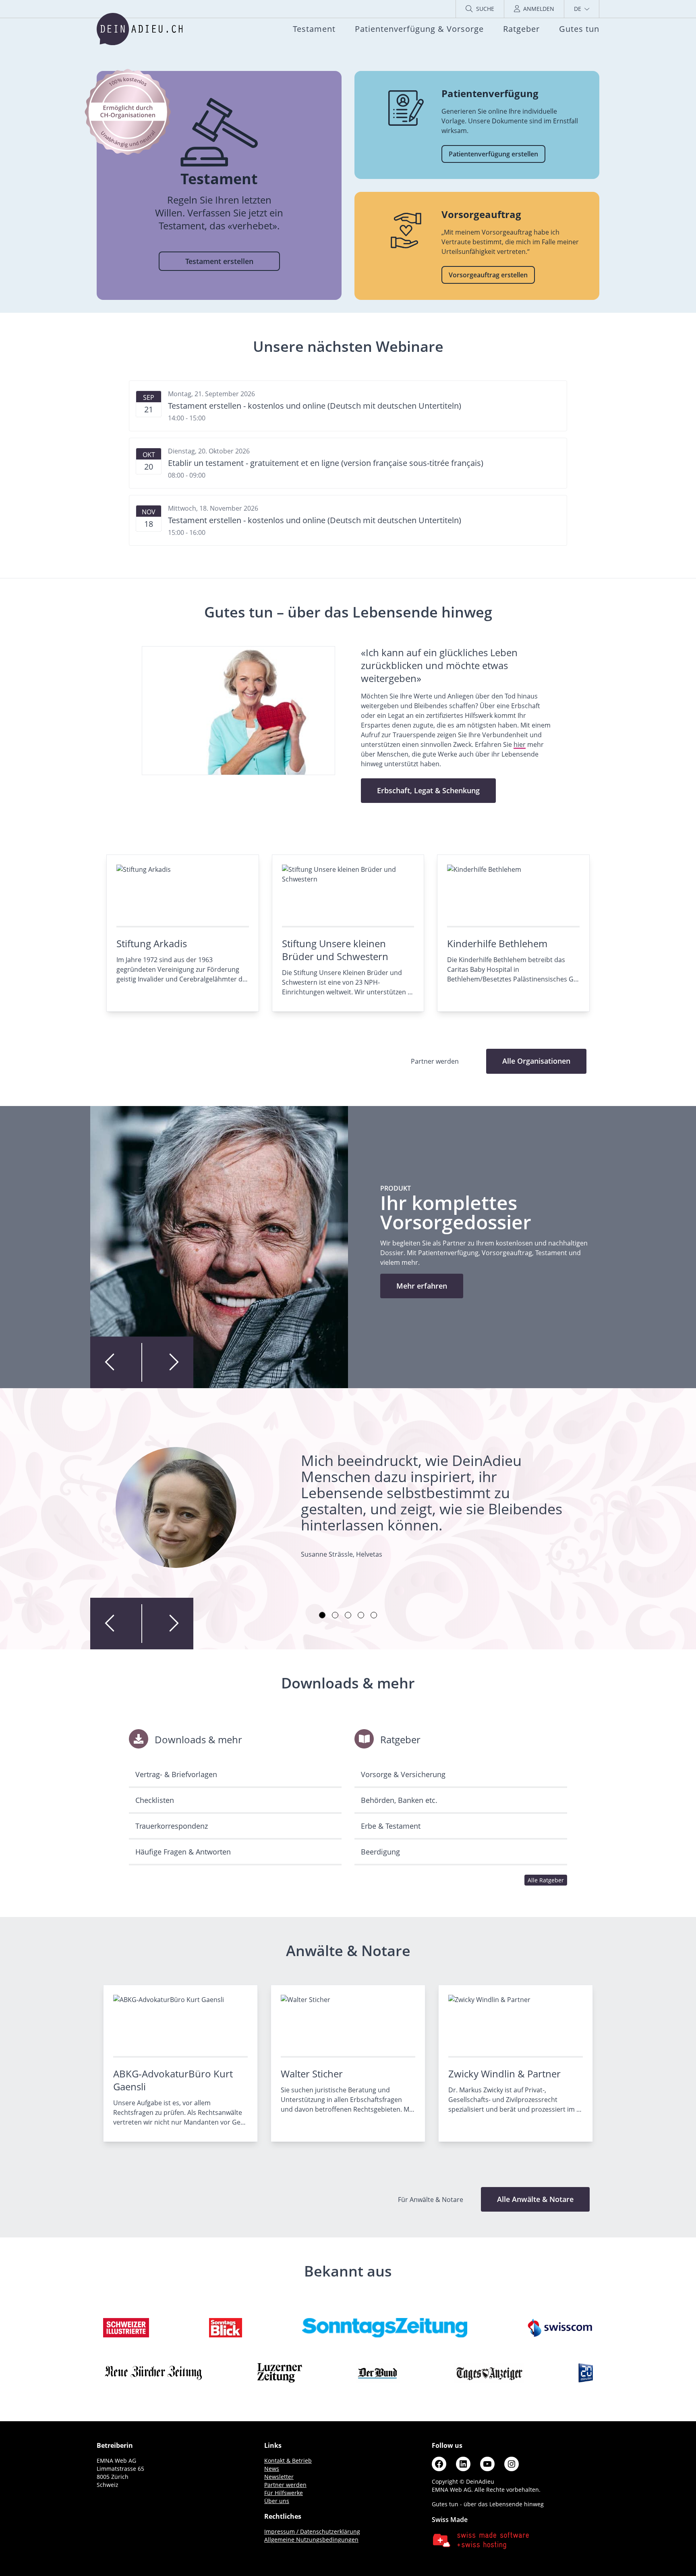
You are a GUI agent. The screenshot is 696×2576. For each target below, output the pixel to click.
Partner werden (285, 2485)
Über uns (277, 2501)
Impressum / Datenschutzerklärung (312, 2531)
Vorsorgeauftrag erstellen (488, 275)
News (272, 2469)
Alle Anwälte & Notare (535, 2199)
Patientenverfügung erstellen (493, 154)
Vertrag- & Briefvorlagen (176, 1774)
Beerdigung (380, 1852)
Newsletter (279, 2477)
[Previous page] (116, 1362)
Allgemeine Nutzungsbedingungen (311, 2540)
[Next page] (168, 1362)
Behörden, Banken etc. (399, 1800)
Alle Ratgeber (546, 1880)
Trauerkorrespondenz (172, 1826)
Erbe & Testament (391, 1826)
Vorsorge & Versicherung (403, 1774)
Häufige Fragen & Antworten (183, 1852)
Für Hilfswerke (284, 2493)
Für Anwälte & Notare (431, 2200)
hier (520, 744)
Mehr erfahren (422, 1286)
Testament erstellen (219, 261)
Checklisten (155, 1800)
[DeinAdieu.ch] (140, 29)
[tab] (322, 1615)
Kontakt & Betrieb (288, 2461)
